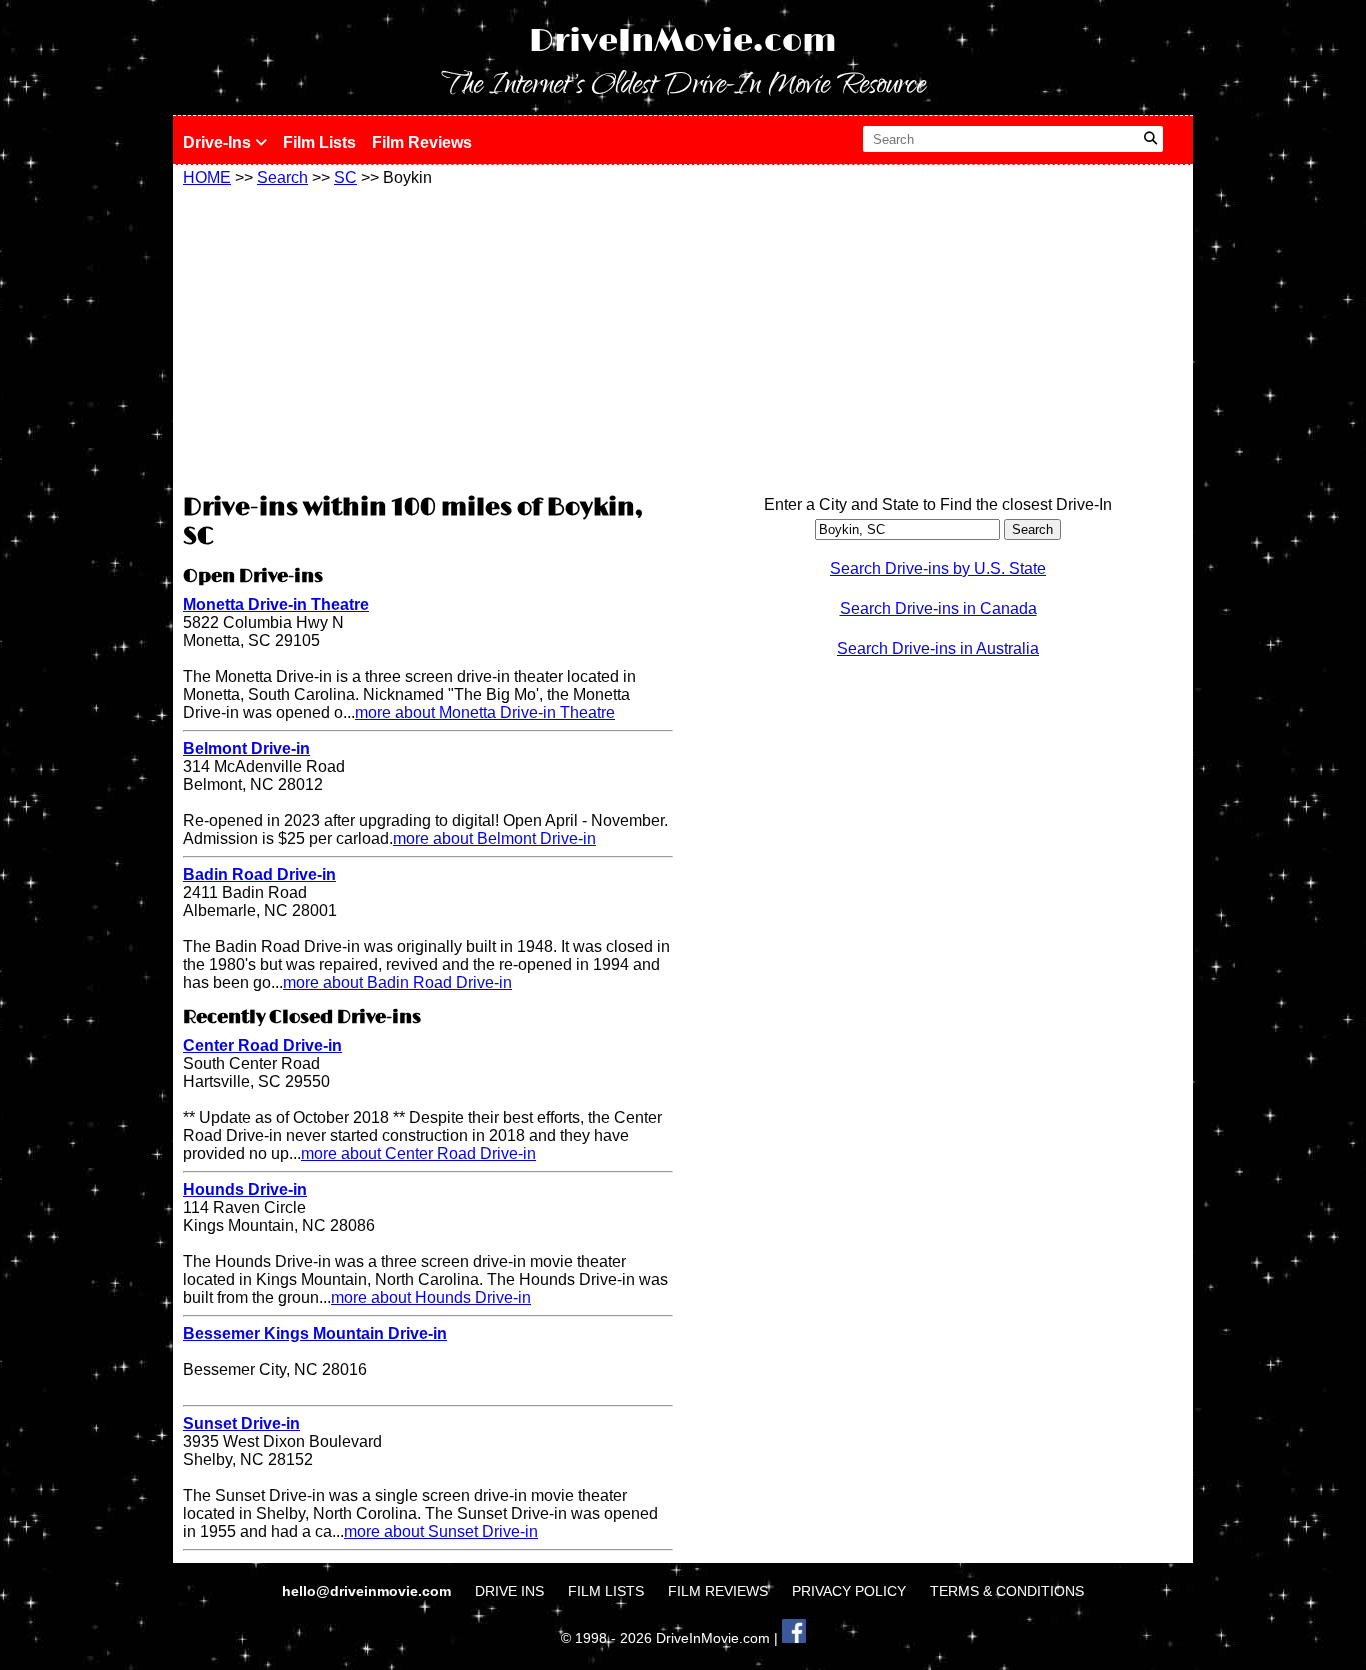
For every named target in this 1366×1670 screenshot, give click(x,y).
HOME (207, 177)
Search (282, 177)
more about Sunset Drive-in (441, 1531)
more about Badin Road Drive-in (397, 982)
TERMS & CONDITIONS (1007, 1591)
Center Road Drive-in (262, 1045)
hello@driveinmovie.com (368, 1591)
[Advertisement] (428, 337)
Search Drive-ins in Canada (938, 608)
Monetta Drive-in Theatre (276, 604)
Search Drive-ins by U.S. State (938, 568)
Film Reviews (422, 142)
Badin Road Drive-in (259, 874)
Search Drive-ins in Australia (938, 648)
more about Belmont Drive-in (494, 838)
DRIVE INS (509, 1591)
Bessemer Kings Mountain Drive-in (315, 1333)
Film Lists (319, 142)
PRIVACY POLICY (849, 1591)
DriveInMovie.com (683, 41)
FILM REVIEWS (718, 1591)
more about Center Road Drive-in (418, 1153)
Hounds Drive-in (245, 1189)
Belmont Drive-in (246, 748)
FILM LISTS (606, 1591)
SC (345, 177)
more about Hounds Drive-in (431, 1297)
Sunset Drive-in (241, 1423)
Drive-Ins (219, 142)
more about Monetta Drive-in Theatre (485, 712)
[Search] (1150, 139)
